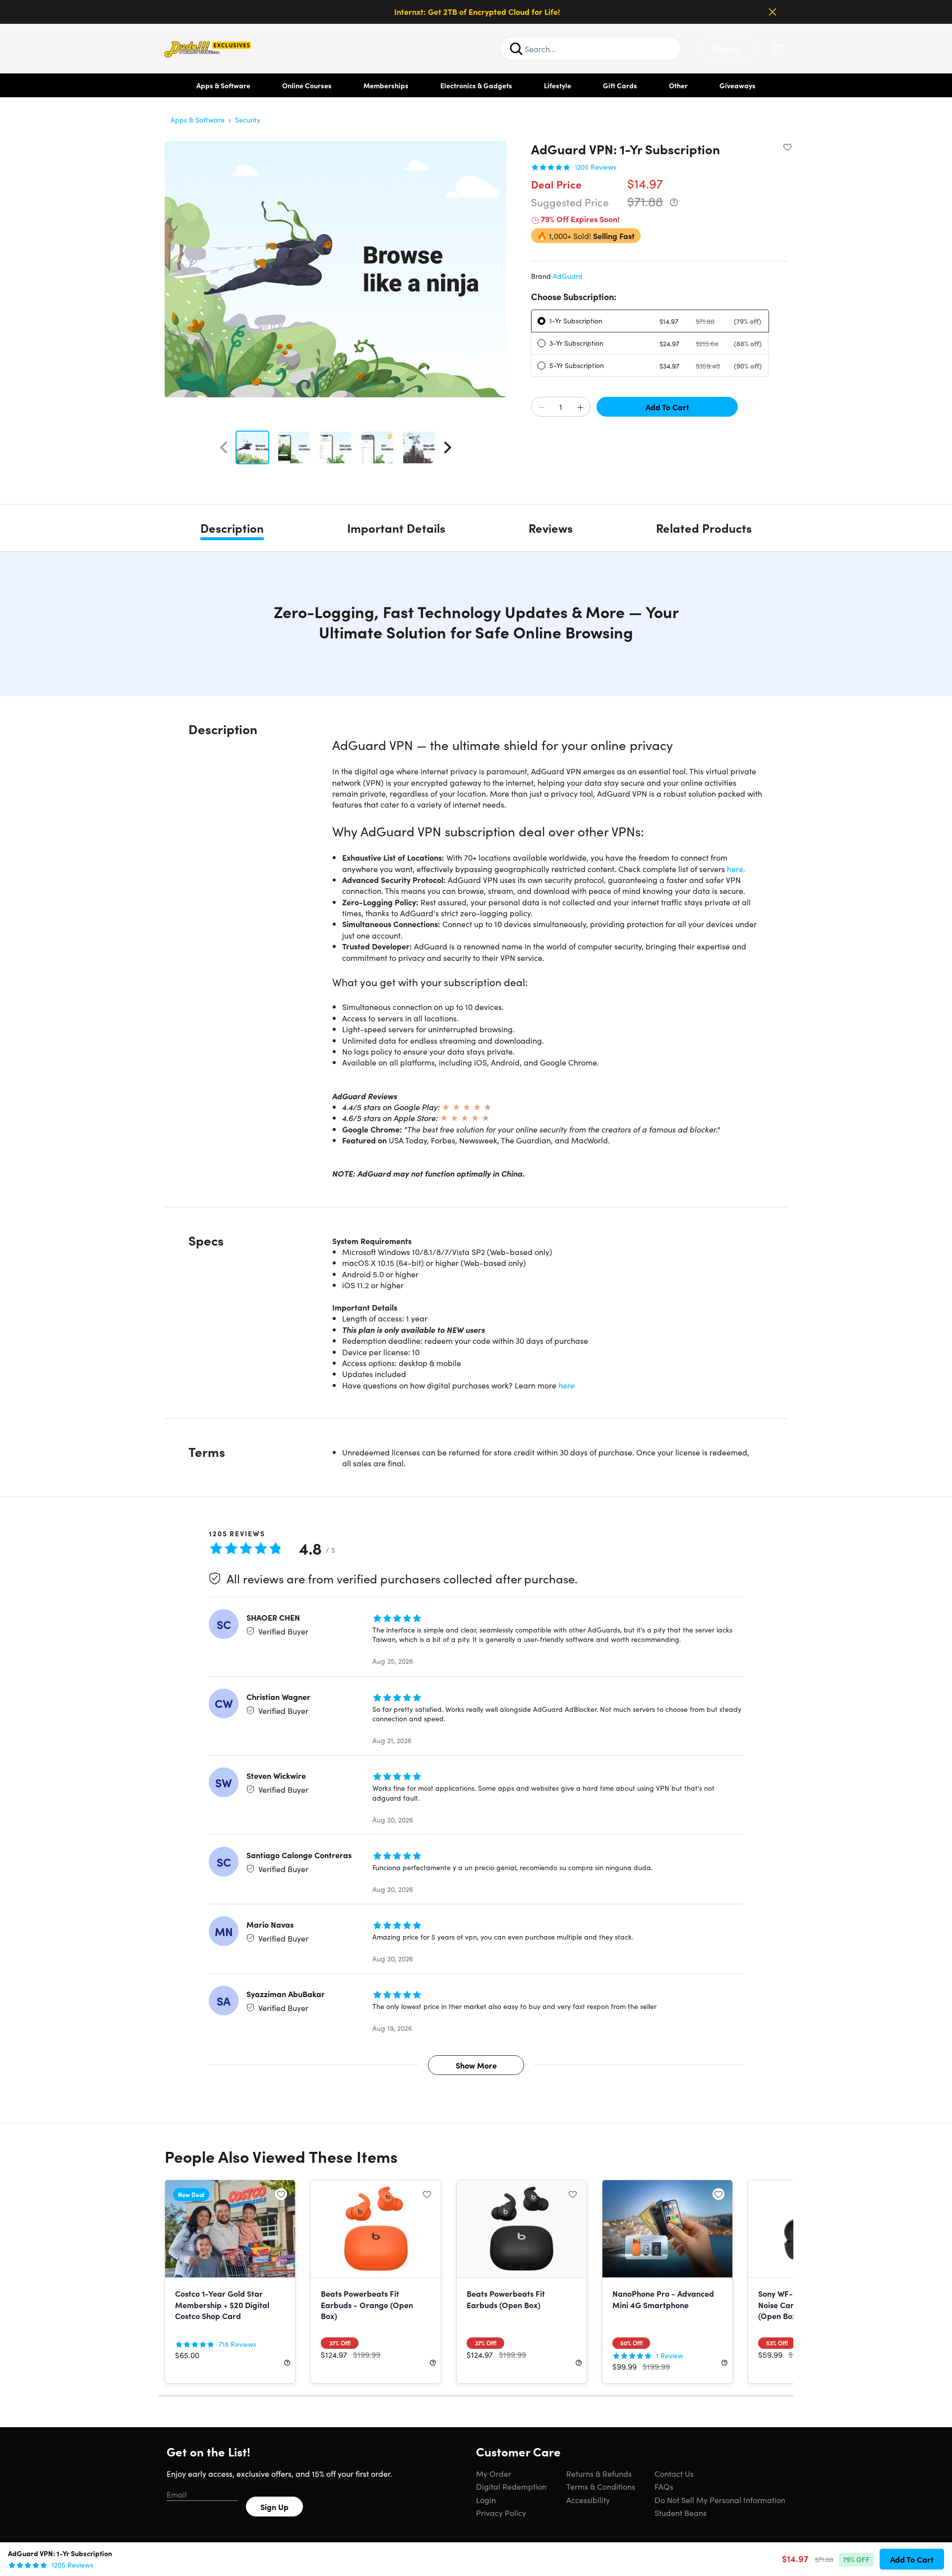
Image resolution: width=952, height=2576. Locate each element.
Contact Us (674, 2473)
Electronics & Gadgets (476, 85)
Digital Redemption (511, 2486)
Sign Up (274, 2507)
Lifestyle (558, 85)
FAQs (664, 2486)
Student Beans (681, 2513)
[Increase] (580, 407)
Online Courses (307, 85)
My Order (494, 2473)
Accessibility (588, 2500)
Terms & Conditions (601, 2486)
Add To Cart (667, 407)
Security (248, 120)
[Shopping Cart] (777, 49)
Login (486, 2500)
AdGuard (568, 276)
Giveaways (738, 85)
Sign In (726, 49)
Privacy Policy (501, 2513)
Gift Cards (620, 85)
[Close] (773, 12)
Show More (476, 2065)
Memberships (386, 85)
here (566, 1385)
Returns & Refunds (599, 2473)
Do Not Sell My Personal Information (720, 2500)
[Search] (516, 49)
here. (736, 869)
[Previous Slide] (224, 447)
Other (678, 85)
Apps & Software (223, 85)
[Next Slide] (448, 447)
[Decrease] (541, 407)
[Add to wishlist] (787, 147)
